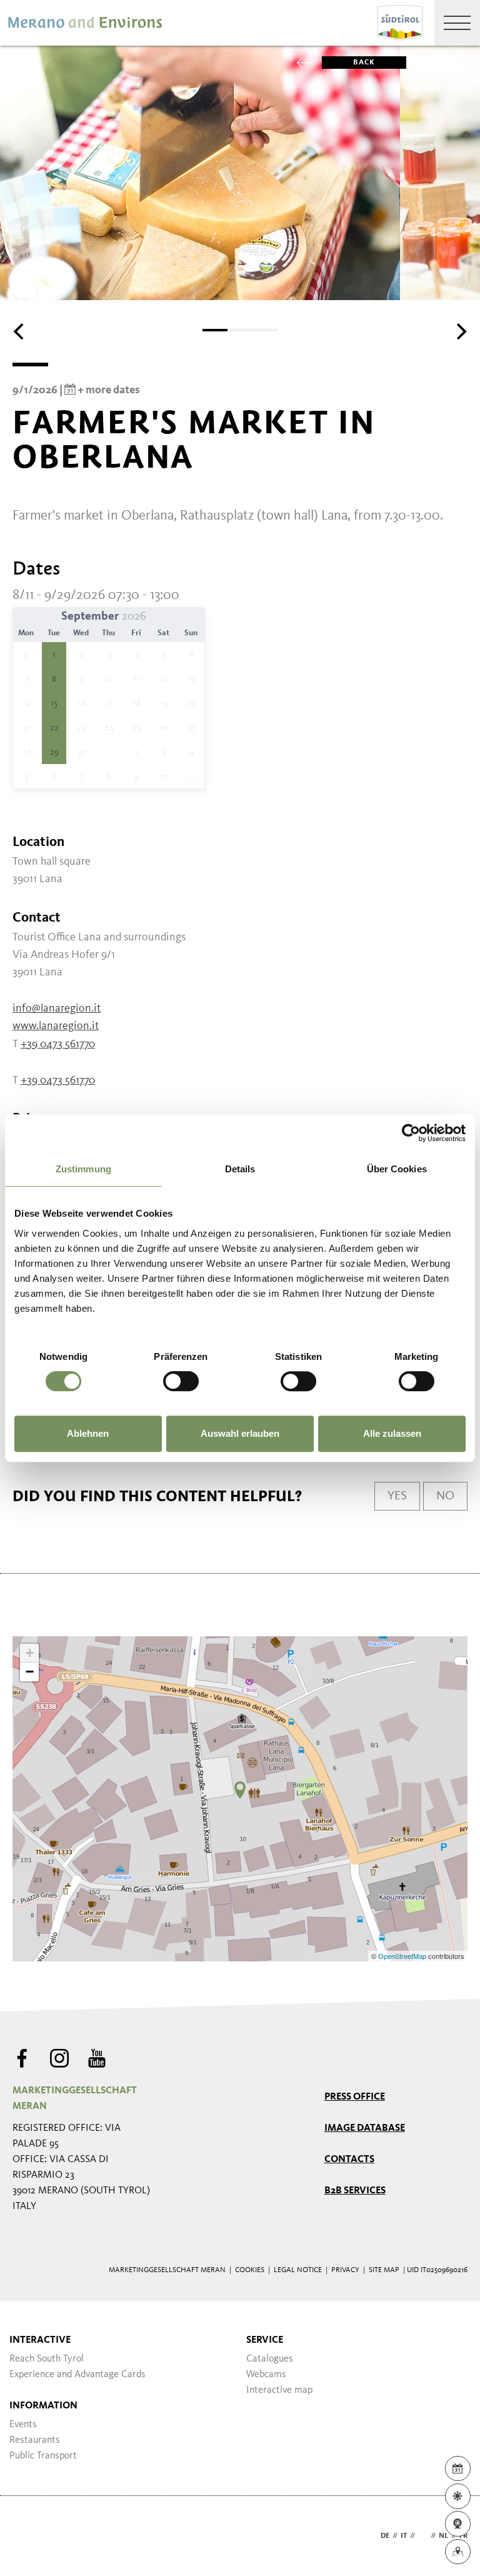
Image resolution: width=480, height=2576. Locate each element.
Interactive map (279, 2390)
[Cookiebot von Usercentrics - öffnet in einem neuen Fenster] (411, 1133)
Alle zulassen (392, 1433)
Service (265, 2340)
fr (463, 2536)
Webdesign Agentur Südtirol (28, 2536)
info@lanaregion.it (57, 1009)
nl (443, 2536)
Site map (384, 2270)
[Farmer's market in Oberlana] (240, 1790)
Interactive (40, 2340)
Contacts (349, 2160)
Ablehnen (88, 1433)
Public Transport (43, 2456)
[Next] (460, 331)
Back (364, 63)
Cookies (250, 2270)
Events (23, 2425)
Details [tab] (240, 1169)
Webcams (266, 2375)
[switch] (181, 1381)
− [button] (30, 1672)
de (385, 2536)
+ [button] (30, 1653)
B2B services (355, 2191)
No (445, 1496)
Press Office (355, 2097)
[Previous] (20, 331)
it (404, 2536)
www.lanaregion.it (56, 1026)
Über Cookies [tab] (397, 1169)
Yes (397, 1496)
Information (43, 2406)
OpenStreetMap (403, 1956)
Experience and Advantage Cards (77, 2375)
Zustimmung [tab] (83, 1169)
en (423, 2536)
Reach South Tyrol (47, 2359)
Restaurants (35, 2440)
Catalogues (270, 2359)
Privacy (345, 2270)
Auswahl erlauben (240, 1433)
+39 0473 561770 (58, 1044)
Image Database (365, 2128)
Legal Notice (298, 2270)
